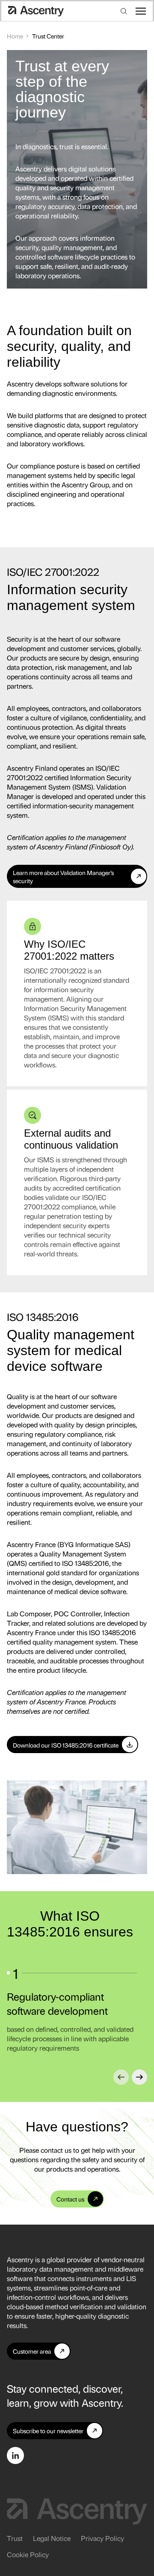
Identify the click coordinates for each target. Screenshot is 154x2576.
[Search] (124, 11)
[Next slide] (139, 2077)
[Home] (36, 11)
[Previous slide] (121, 2077)
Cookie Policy (28, 2554)
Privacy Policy (102, 2538)
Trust (15, 2538)
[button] (141, 11)
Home (15, 36)
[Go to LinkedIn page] (15, 2455)
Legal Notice (52, 2538)
